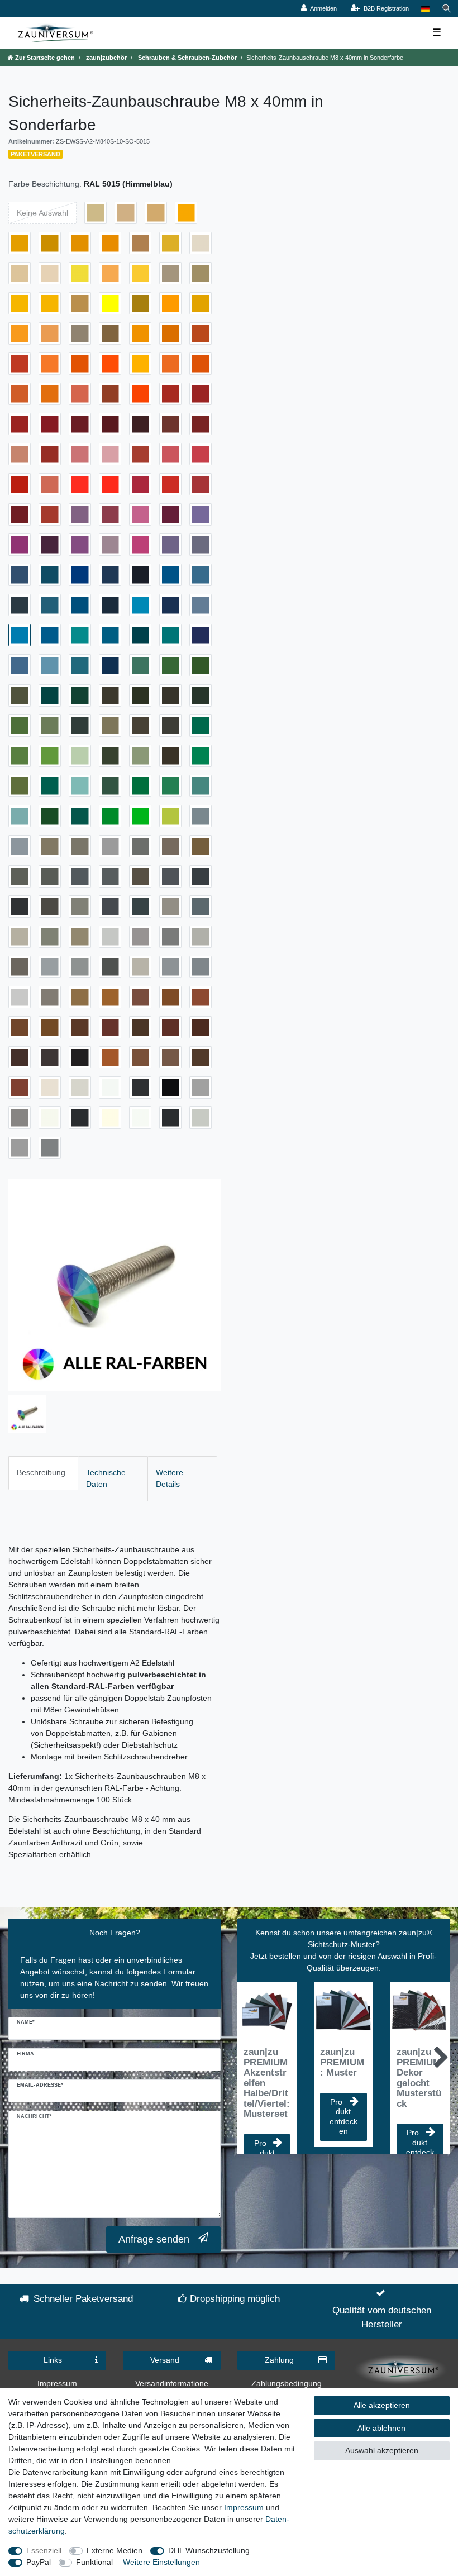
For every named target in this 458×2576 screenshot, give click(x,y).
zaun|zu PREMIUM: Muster (342, 2062)
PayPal (39, 2562)
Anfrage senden (154, 2239)
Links (53, 2360)
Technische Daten (106, 1478)
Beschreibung (41, 1472)
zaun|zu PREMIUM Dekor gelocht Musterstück (419, 2078)
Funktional (94, 2562)
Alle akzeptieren (382, 2405)
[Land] (425, 9)
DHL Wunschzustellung (209, 2550)
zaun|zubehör (106, 58)
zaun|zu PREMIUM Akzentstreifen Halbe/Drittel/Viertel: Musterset (267, 2083)
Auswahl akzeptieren (382, 2450)
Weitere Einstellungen (161, 2562)
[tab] (43, 1478)
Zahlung (279, 2360)
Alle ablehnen (381, 2428)
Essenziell (44, 2550)
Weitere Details (170, 1478)
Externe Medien (115, 2550)
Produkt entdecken (344, 2117)
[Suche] (447, 9)
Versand (165, 2360)
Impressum (57, 2383)
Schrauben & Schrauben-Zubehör (187, 58)
